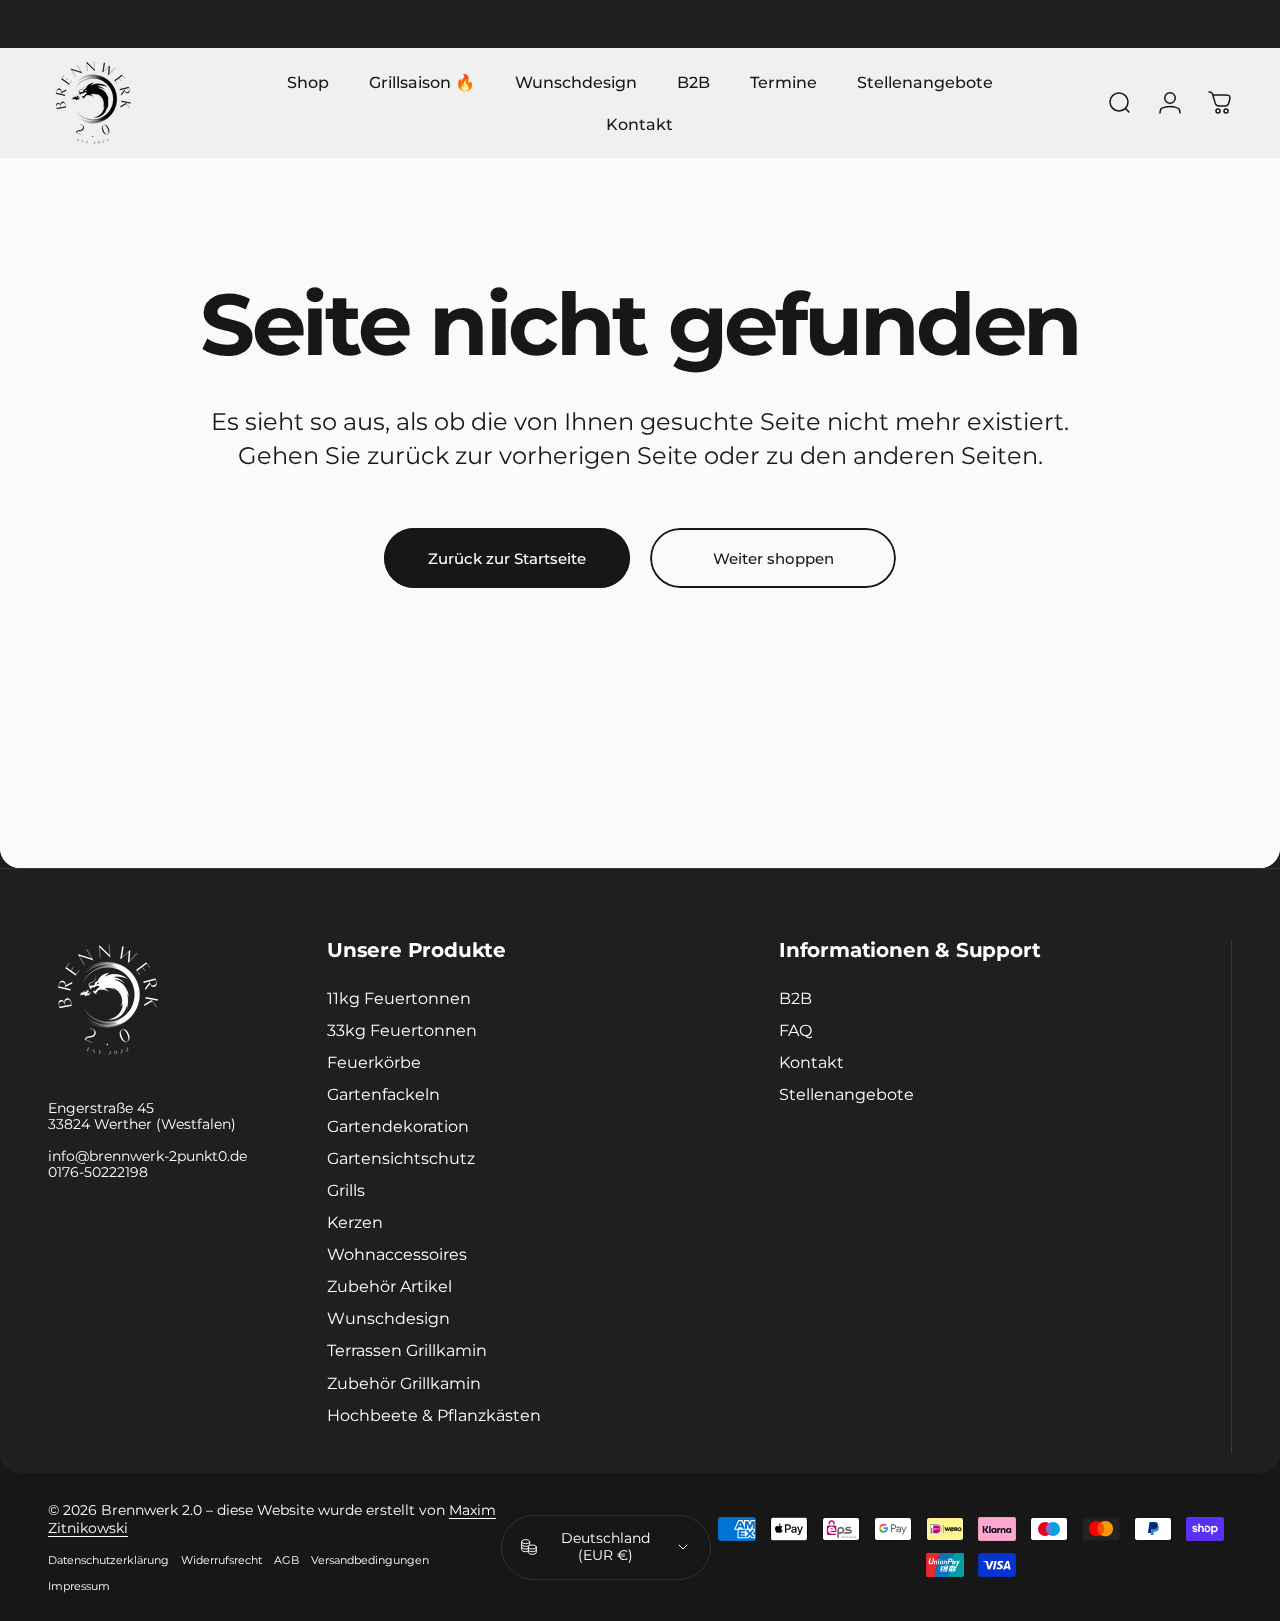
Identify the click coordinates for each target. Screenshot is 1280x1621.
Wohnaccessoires (397, 1255)
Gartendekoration (398, 1127)
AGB (286, 1560)
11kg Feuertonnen (399, 998)
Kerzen (355, 1223)
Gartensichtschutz (401, 1159)
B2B (795, 998)
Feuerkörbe (374, 1063)
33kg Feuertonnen (402, 1030)
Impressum (79, 1586)
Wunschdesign (388, 1319)
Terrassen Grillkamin (407, 1351)
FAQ (795, 1030)
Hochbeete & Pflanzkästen (434, 1415)
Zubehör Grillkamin (404, 1383)
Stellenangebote (846, 1095)
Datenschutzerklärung (108, 1560)
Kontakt (811, 1063)
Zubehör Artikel (389, 1287)
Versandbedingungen (370, 1560)
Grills (346, 1191)
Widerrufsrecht (221, 1560)
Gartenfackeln (383, 1095)
